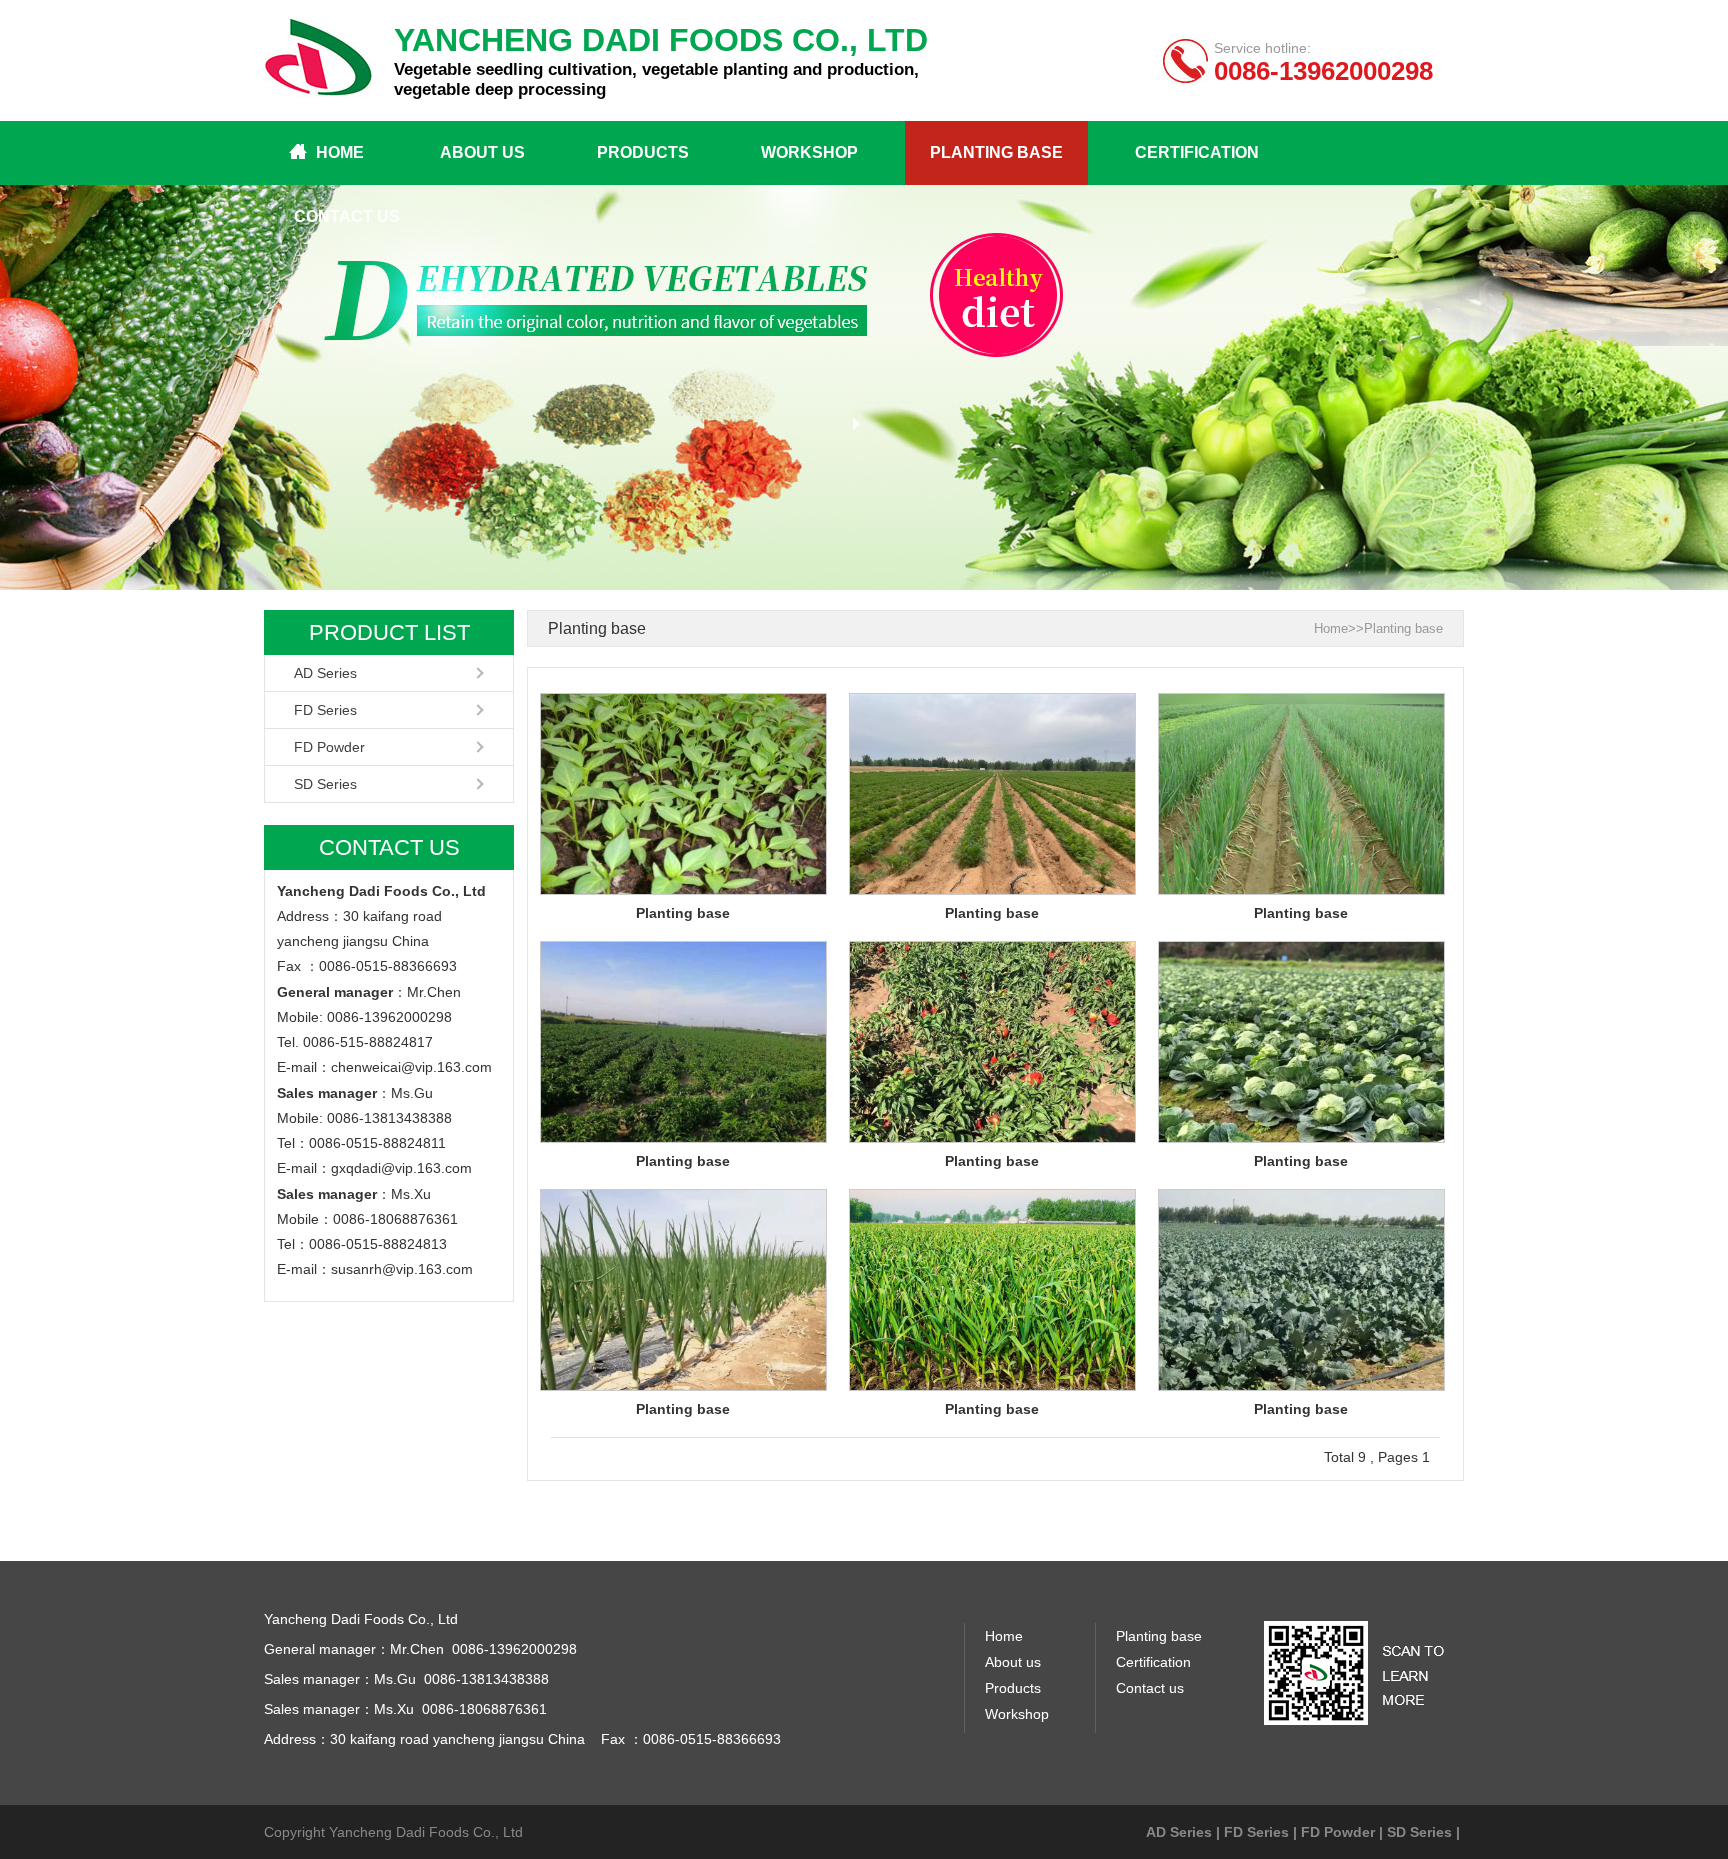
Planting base (996, 152)
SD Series (325, 784)
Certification (1197, 152)
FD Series (325, 710)
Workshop (809, 152)
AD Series (325, 673)
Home (340, 152)
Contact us (347, 216)
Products (643, 152)
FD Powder (329, 747)
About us (482, 152)
